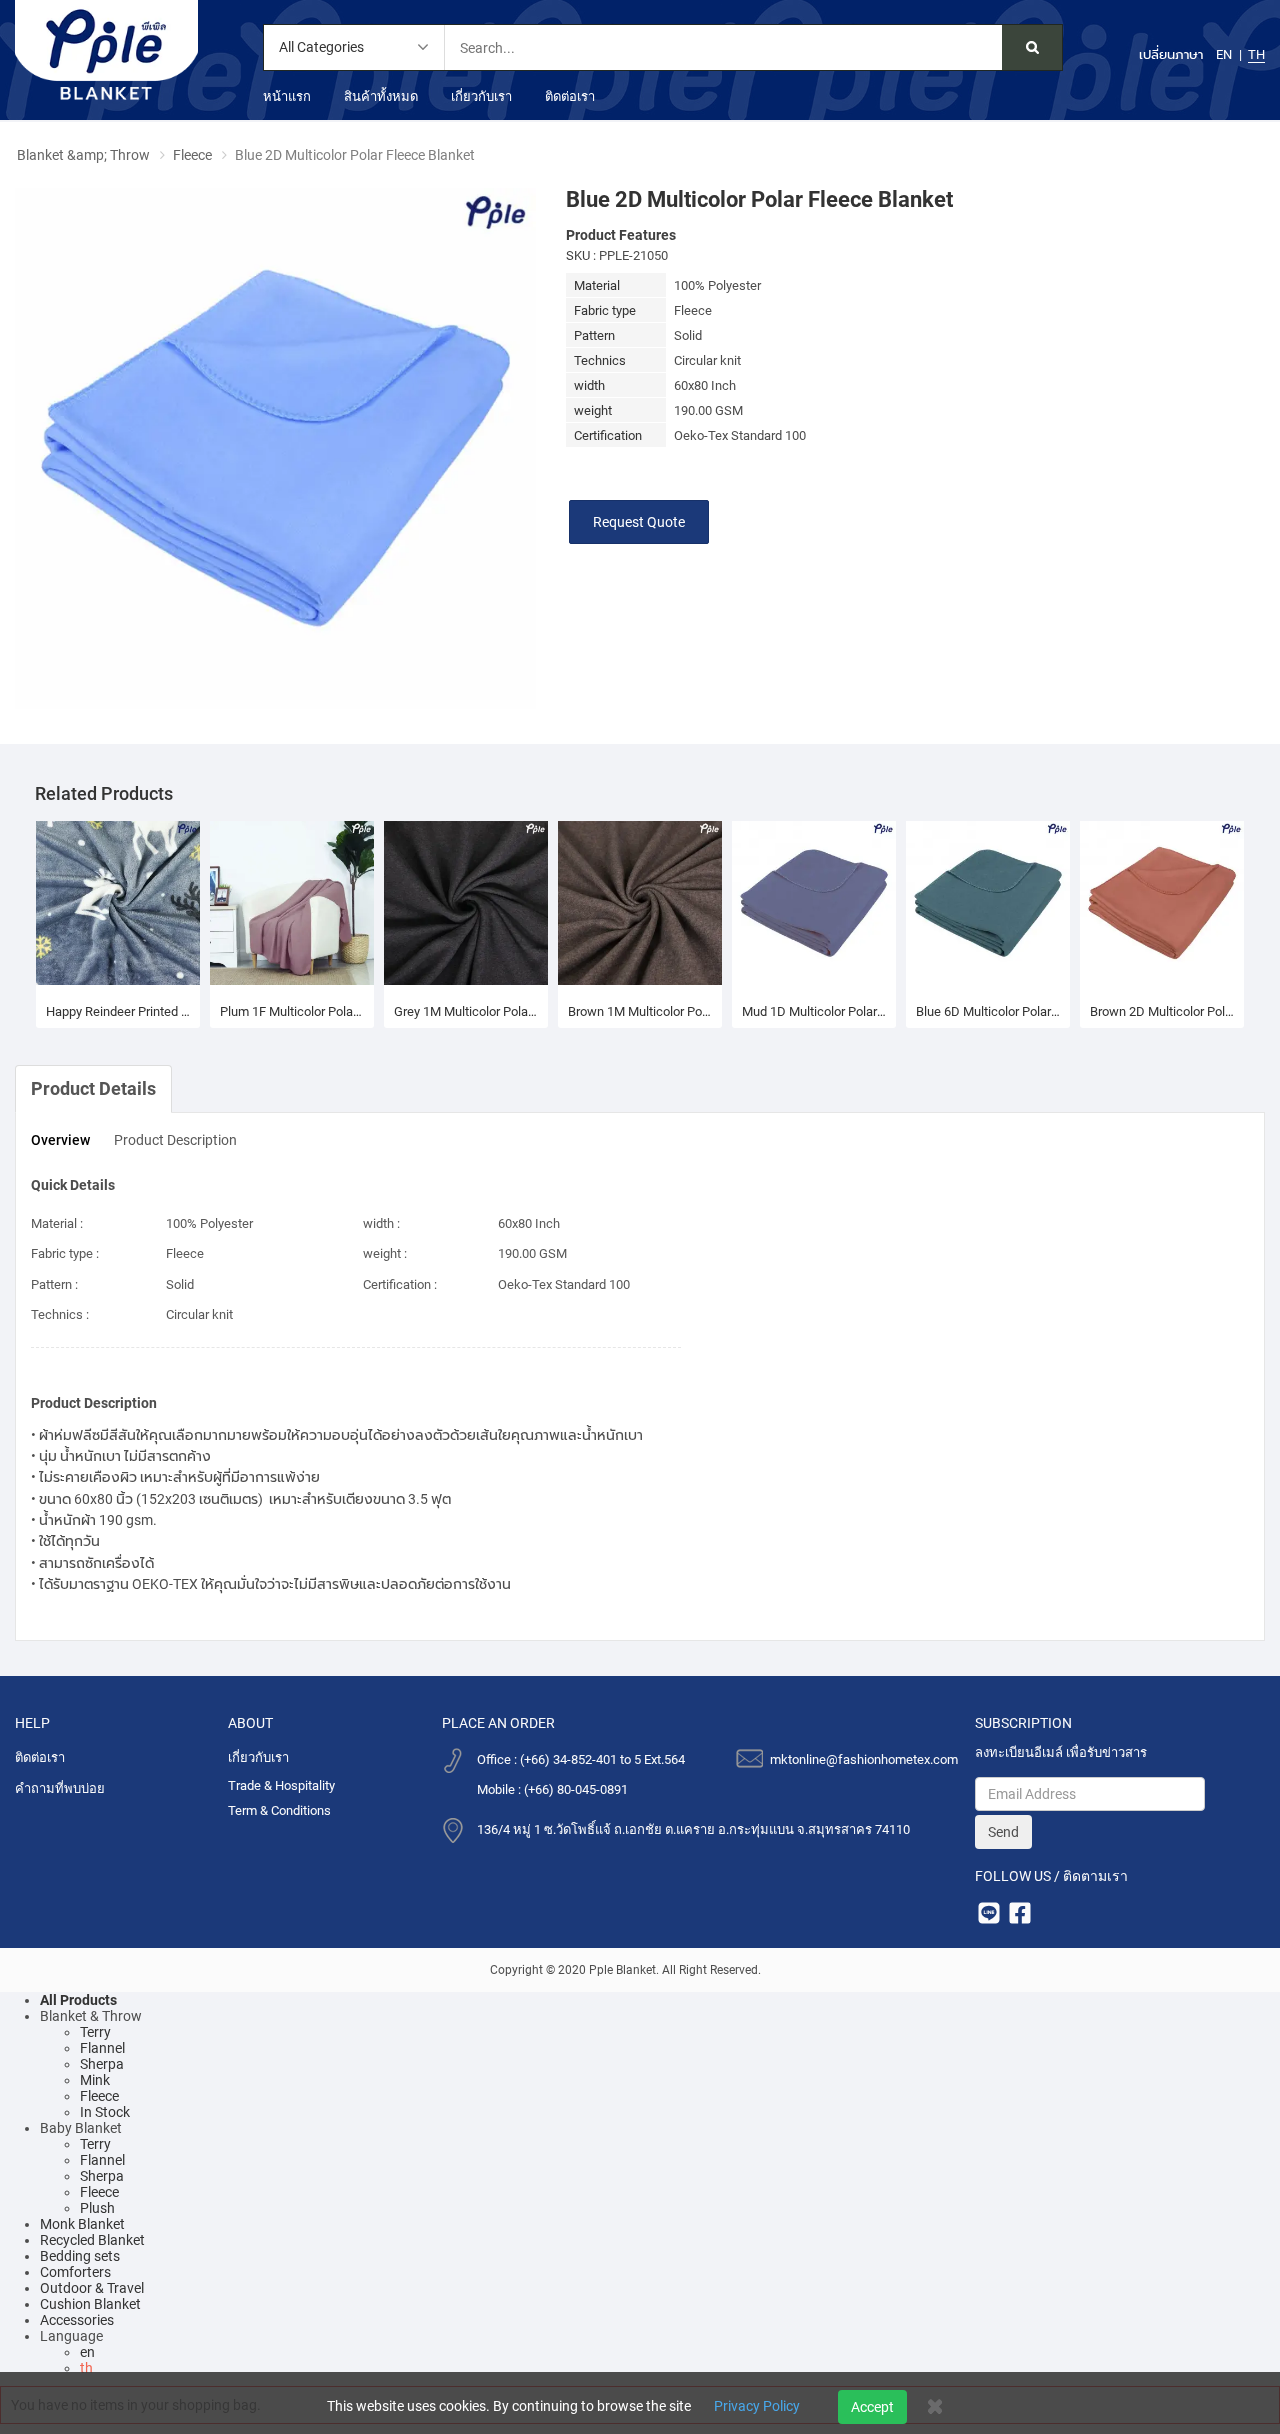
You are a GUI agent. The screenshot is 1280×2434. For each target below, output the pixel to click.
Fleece (192, 155)
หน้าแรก (287, 96)
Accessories (77, 2320)
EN (1224, 54)
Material (597, 285)
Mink (95, 2080)
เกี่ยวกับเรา (481, 96)
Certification (608, 435)
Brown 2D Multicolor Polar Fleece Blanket (1162, 1011)
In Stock (105, 2112)
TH (1256, 54)
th (86, 2368)
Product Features (621, 235)
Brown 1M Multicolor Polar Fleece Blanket (640, 1011)
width (589, 385)
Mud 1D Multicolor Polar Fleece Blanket (814, 1011)
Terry (95, 2032)
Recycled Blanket (92, 2240)
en (87, 2352)
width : (381, 1223)
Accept (872, 2407)
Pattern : (54, 1284)
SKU (578, 255)
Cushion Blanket (90, 2304)
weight (593, 410)
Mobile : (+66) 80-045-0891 (552, 1789)
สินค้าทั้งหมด (381, 96)
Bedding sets (80, 2256)
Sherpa (102, 2064)
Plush (97, 2208)
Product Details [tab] (93, 1088)
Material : (57, 1223)
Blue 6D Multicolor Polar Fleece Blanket (988, 1011)
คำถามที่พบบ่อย (60, 1788)
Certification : (400, 1284)
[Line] (988, 1912)
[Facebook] (1019, 1912)
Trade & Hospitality (281, 1785)
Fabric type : (65, 1253)
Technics (600, 360)
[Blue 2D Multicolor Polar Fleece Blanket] (275, 447)
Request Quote (639, 522)
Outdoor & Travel (92, 2288)
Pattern (594, 335)
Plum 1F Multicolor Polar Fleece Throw (292, 1011)
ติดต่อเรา (570, 96)
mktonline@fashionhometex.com (864, 1759)
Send (1003, 1832)
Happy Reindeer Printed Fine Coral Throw (118, 1011)
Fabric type (605, 310)
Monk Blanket (82, 2224)
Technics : (60, 1314)
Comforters (75, 2272)
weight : (385, 1253)
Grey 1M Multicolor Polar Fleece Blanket (466, 1011)
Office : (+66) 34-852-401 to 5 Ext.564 (581, 1759)
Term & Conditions (279, 1810)
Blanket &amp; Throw (83, 155)
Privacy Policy (757, 2406)
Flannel (102, 2048)
